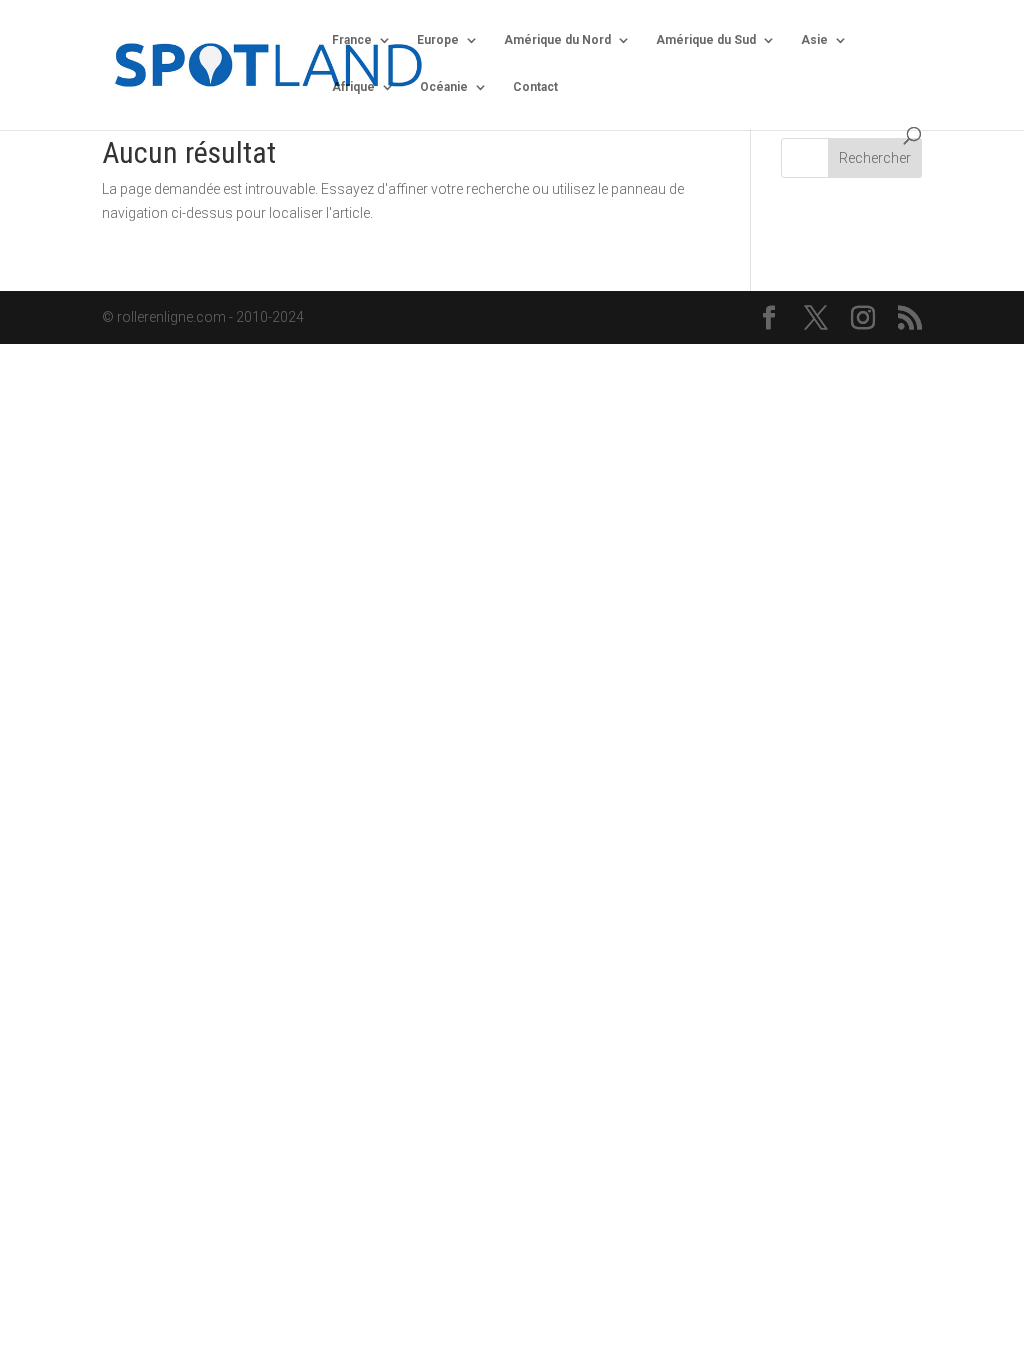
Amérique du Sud (706, 40)
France (352, 40)
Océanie (444, 87)
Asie (814, 40)
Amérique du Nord (557, 40)
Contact (535, 87)
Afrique (353, 87)
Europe (438, 40)
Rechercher (875, 158)
